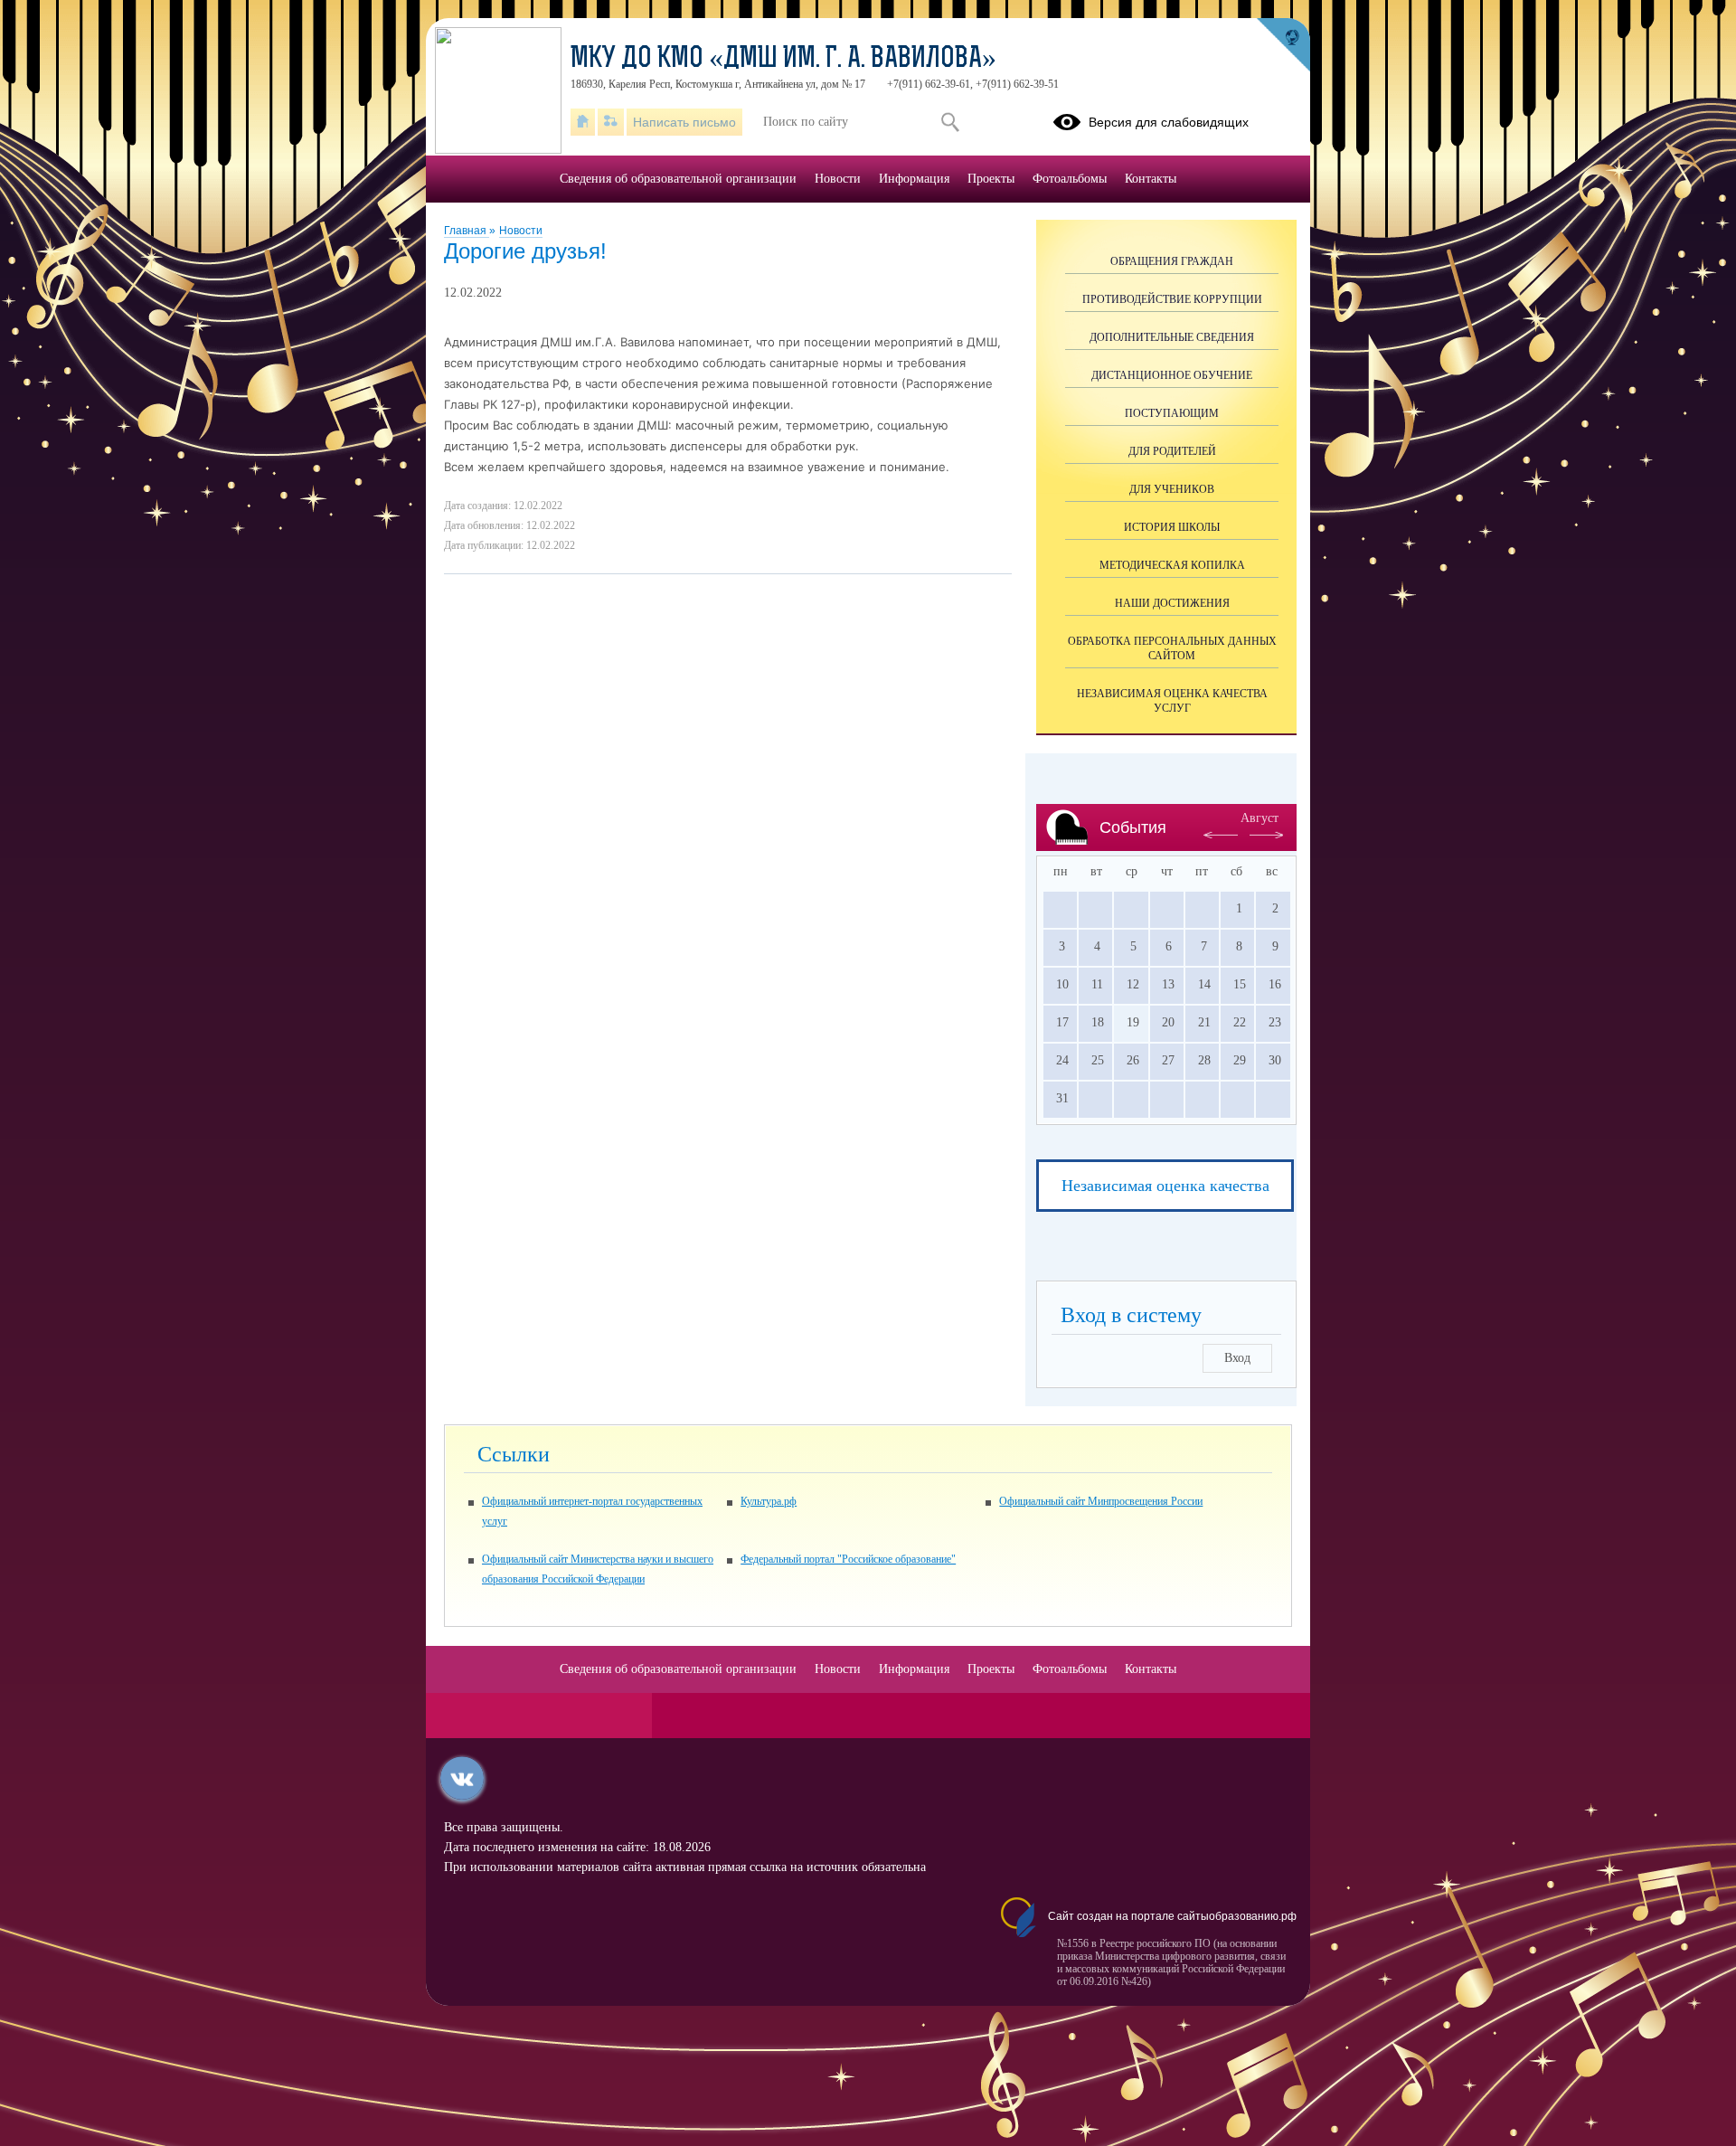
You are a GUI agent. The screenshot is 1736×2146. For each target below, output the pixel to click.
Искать (950, 122)
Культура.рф (769, 1501)
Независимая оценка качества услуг (1172, 701)
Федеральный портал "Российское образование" (848, 1559)
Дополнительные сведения (1172, 337)
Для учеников (1172, 489)
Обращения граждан (1172, 261)
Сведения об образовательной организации (678, 179)
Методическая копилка (1172, 565)
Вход (1237, 1358)
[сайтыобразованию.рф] (1283, 45)
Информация (914, 179)
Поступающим (1172, 413)
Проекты (991, 179)
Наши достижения (1172, 603)
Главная (467, 231)
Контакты (1151, 179)
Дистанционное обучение (1172, 375)
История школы (1172, 527)
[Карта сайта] (611, 122)
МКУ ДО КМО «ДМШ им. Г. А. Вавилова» (783, 60)
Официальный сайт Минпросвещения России (1101, 1501)
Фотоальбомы (1070, 179)
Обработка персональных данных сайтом (1172, 648)
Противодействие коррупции (1172, 299)
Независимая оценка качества (1165, 1186)
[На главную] (583, 122)
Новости (521, 231)
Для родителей (1172, 451)
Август (1260, 818)
